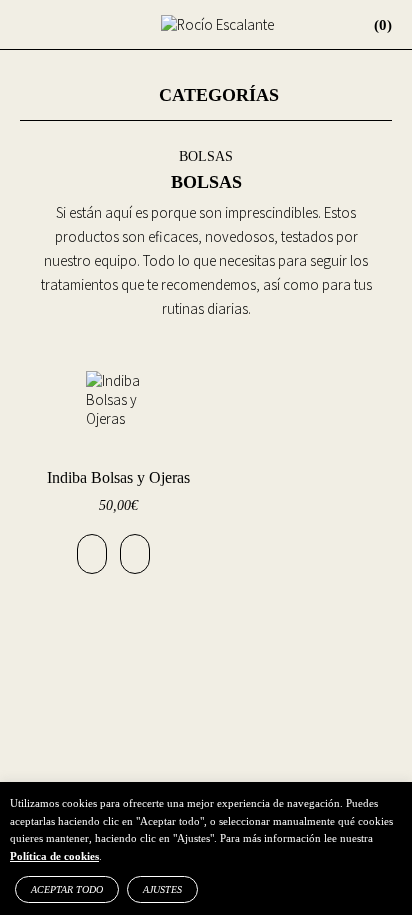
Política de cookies (54, 856)
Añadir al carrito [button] (92, 554)
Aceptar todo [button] (67, 889)
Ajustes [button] (162, 889)
